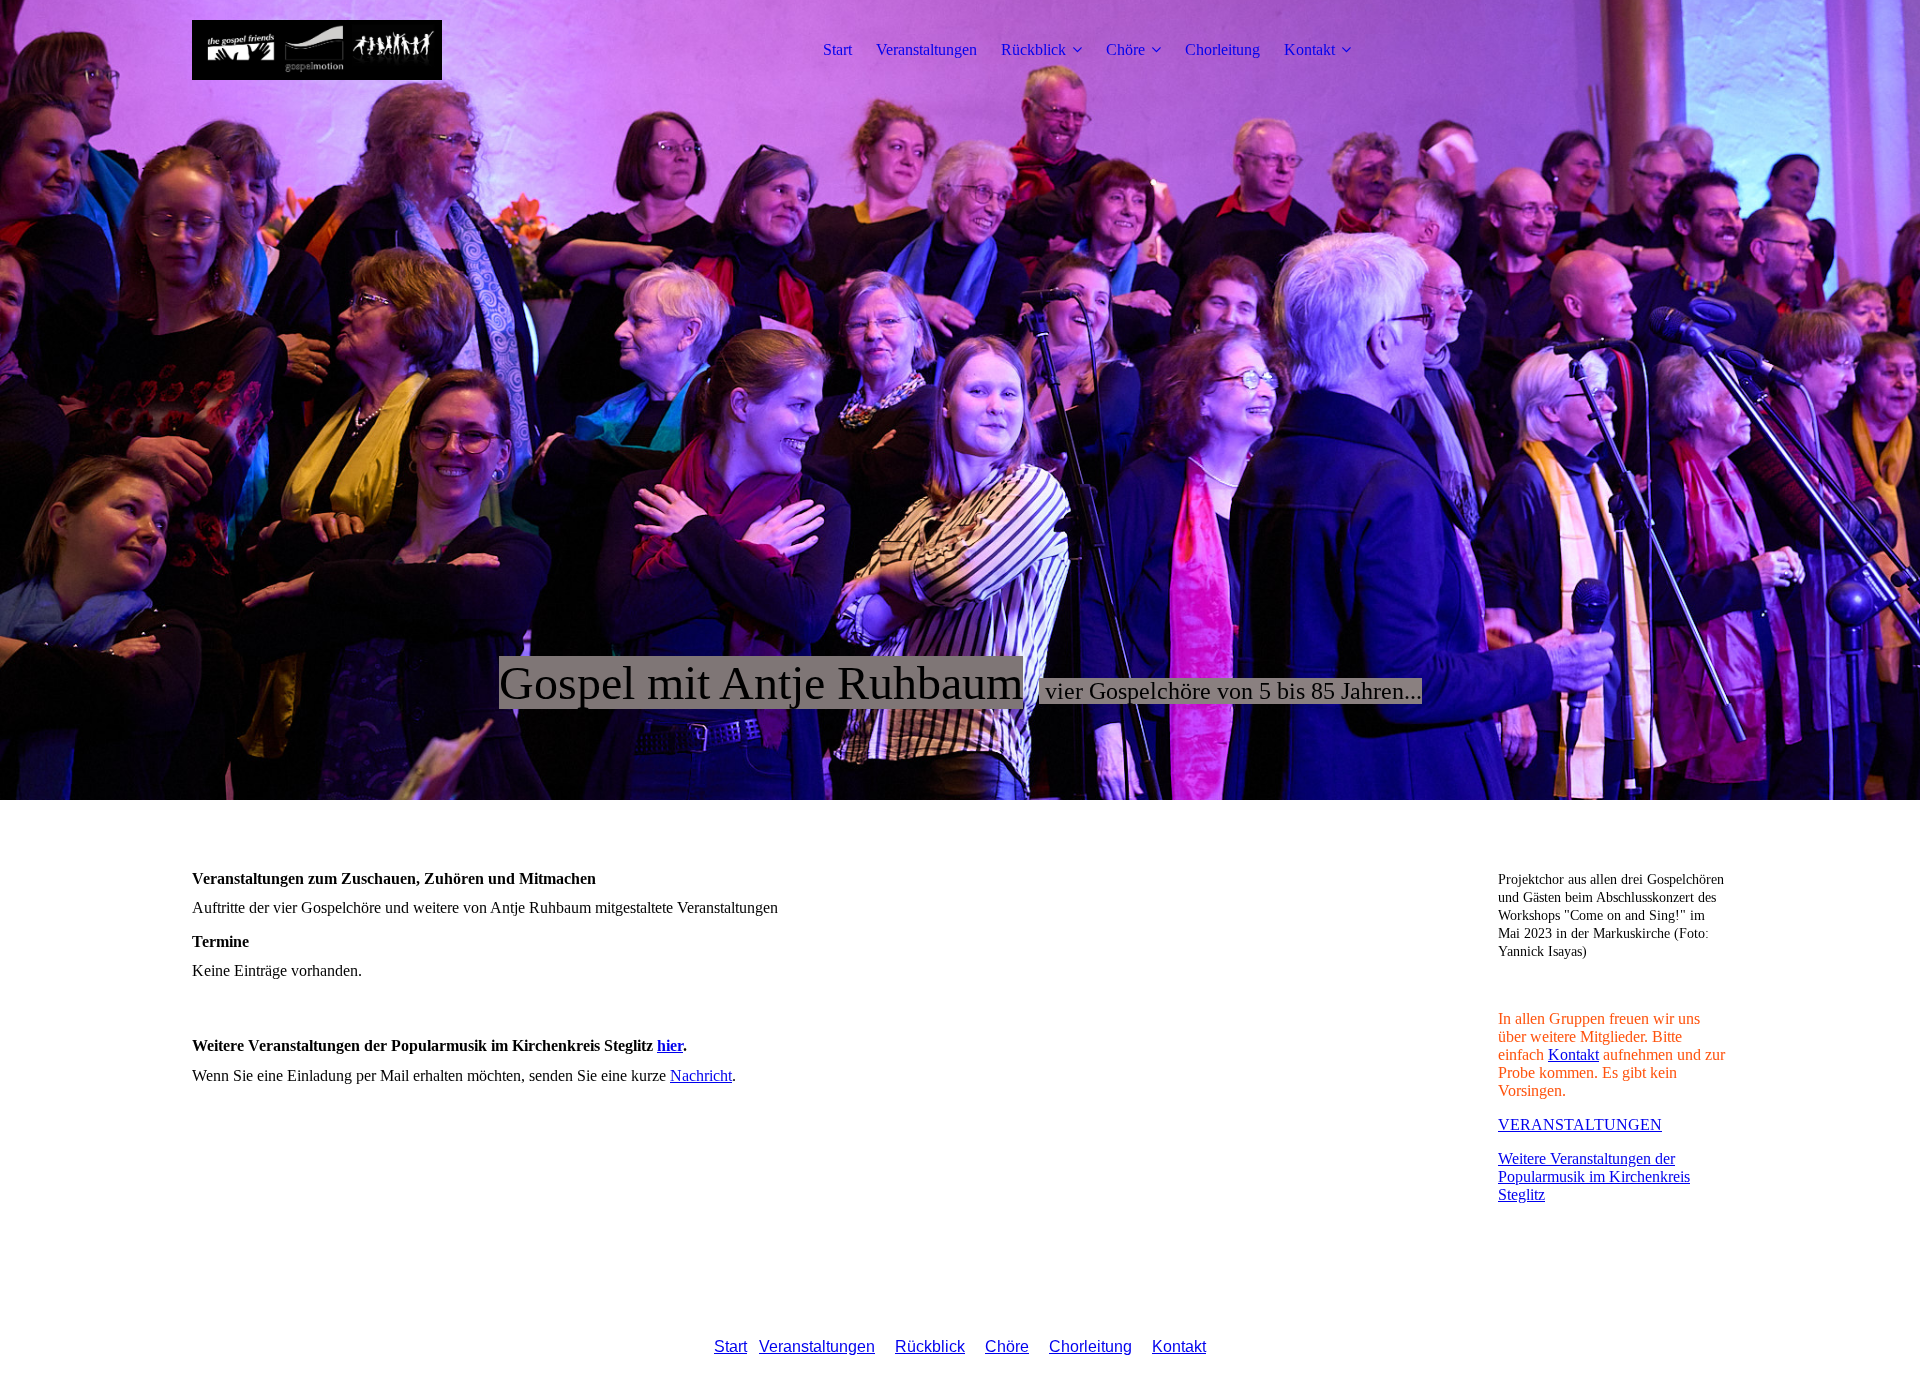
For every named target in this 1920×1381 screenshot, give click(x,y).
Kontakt (1309, 49)
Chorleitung (1222, 49)
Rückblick (1033, 49)
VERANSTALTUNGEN (1580, 1124)
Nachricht (701, 1075)
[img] (317, 50)
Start (837, 49)
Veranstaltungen (926, 49)
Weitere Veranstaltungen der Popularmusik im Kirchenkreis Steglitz (1594, 1176)
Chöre (1125, 49)
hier (670, 1045)
